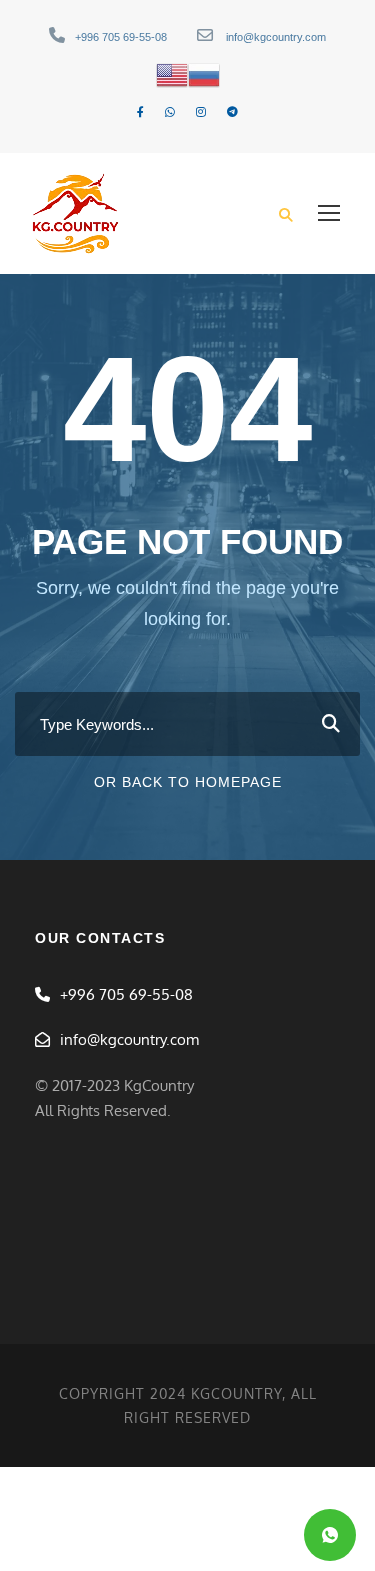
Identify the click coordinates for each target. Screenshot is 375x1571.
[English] (172, 74)
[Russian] (204, 74)
